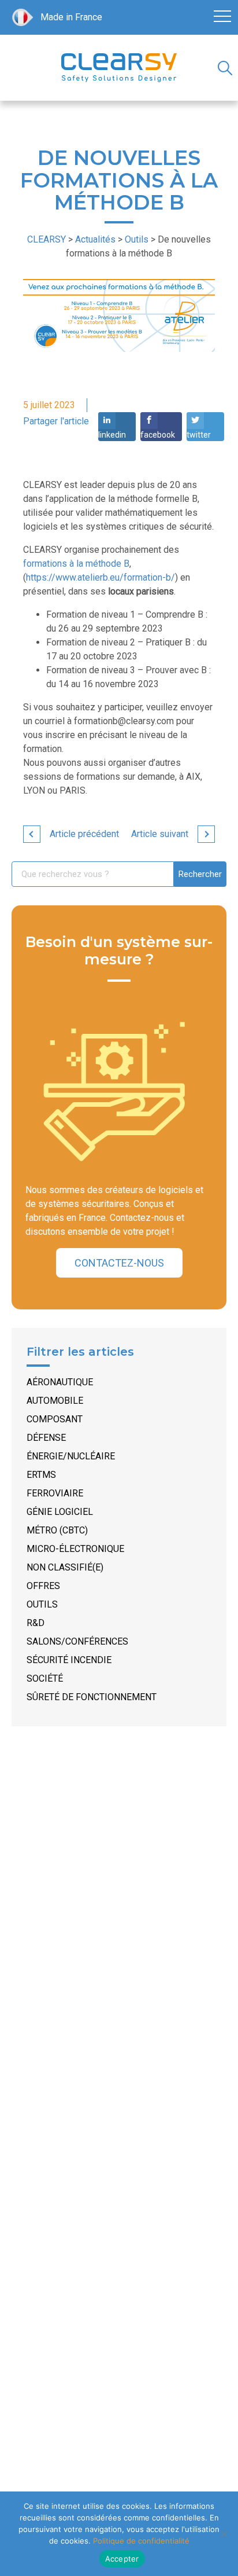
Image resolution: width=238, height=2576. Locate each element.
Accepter (122, 2559)
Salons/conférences (77, 1641)
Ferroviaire (55, 1493)
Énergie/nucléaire (71, 1456)
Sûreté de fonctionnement (92, 1697)
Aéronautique (60, 1382)
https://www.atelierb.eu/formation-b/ (101, 577)
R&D (36, 1623)
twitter (199, 435)
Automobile (55, 1401)
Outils (42, 1604)
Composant (55, 1419)
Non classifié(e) (65, 1567)
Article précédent (84, 834)
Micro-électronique (75, 1549)
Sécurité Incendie (69, 1660)
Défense (46, 1438)
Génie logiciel (60, 1512)
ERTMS (41, 1475)
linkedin (112, 435)
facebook (158, 435)
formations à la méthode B (76, 564)
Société (45, 1678)
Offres (43, 1586)
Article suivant (160, 834)
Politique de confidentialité (141, 2541)
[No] (224, 2534)
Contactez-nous (119, 1263)
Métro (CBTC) (57, 1530)
